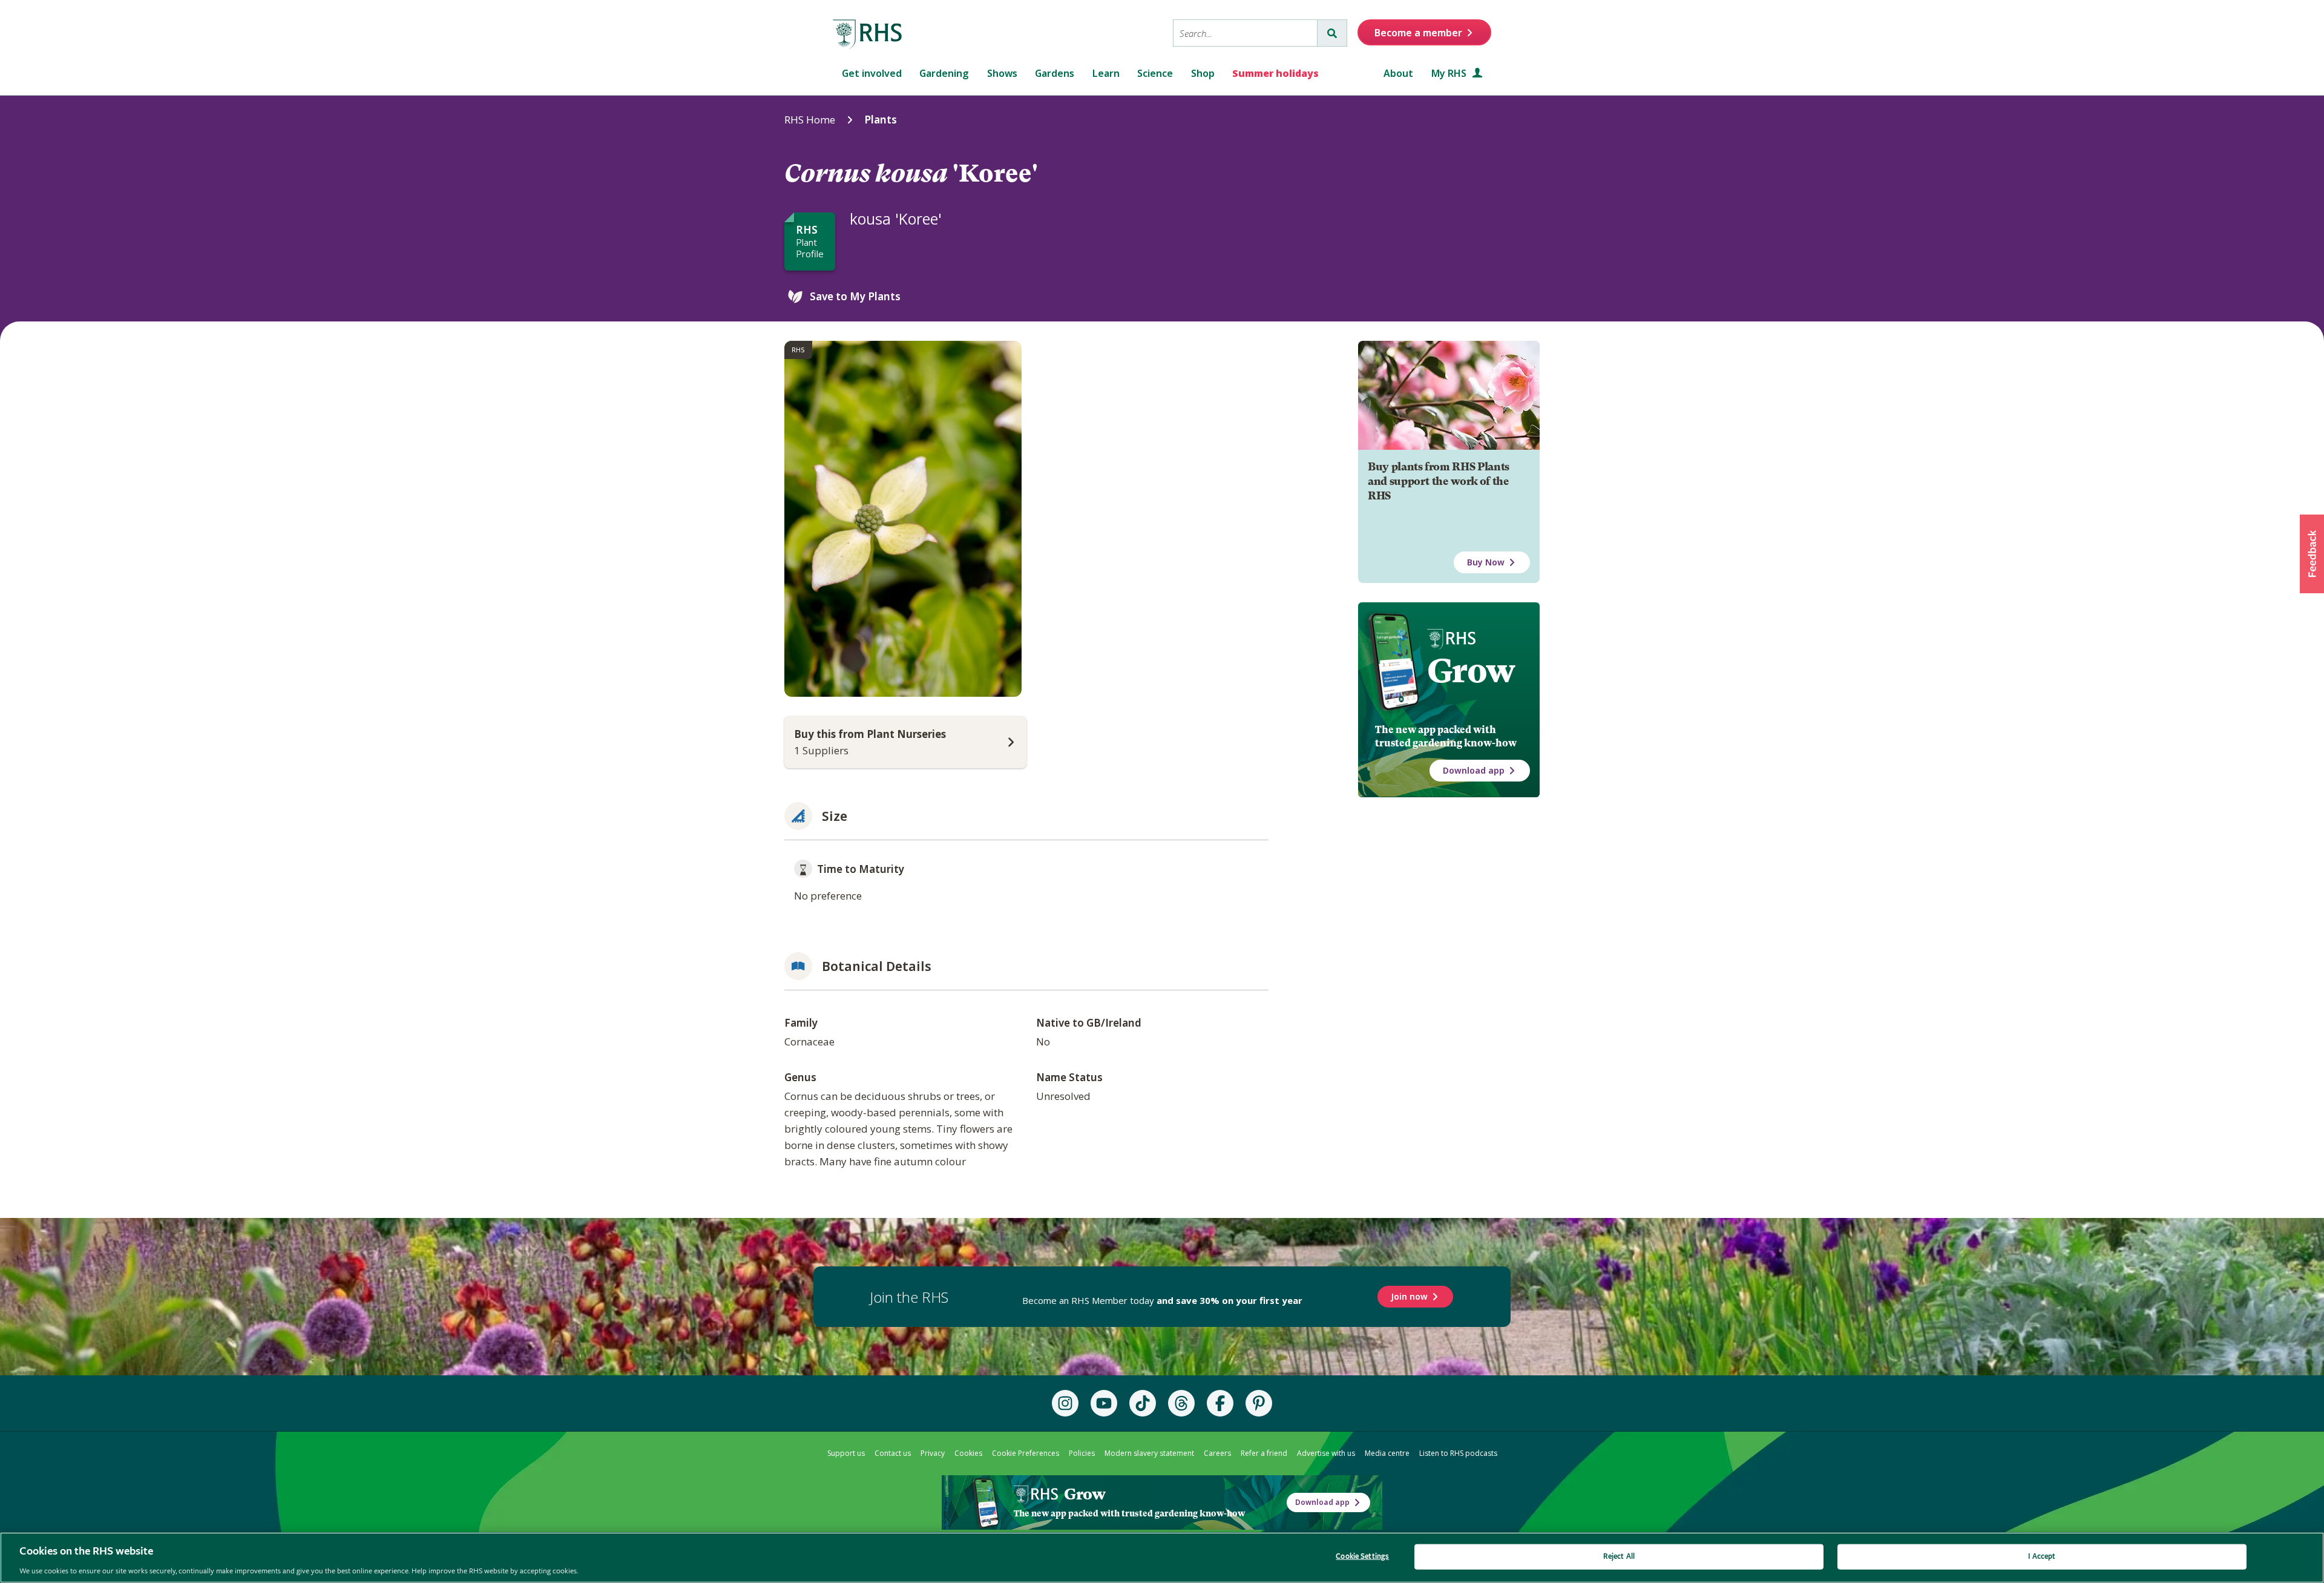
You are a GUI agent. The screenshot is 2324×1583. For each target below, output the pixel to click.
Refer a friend (1264, 1453)
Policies (1082, 1453)
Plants (881, 120)
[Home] (868, 35)
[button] (2312, 554)
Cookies (968, 1453)
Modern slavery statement (1149, 1453)
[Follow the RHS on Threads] (1181, 1403)
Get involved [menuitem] (872, 73)
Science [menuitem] (1155, 73)
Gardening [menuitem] (944, 73)
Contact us (893, 1453)
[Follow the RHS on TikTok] (1143, 1403)
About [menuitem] (1398, 73)
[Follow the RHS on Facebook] (1220, 1403)
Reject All (1619, 1556)
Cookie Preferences (1026, 1453)
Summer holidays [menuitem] (1275, 73)
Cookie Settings (1362, 1556)
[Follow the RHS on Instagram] (1065, 1403)
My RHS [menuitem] (1450, 73)
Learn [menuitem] (1106, 73)
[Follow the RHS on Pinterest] (1259, 1403)
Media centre (1387, 1453)
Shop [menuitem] (1203, 73)
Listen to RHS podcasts (1458, 1453)
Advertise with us (1326, 1453)
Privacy (933, 1453)
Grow (1471, 671)
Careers (1217, 1453)
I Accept (2042, 1556)
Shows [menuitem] (1002, 73)
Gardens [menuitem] (1055, 73)
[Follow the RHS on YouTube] (1104, 1403)
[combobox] (1245, 33)
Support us (846, 1453)
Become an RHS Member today (1162, 1300)
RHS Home (810, 120)
